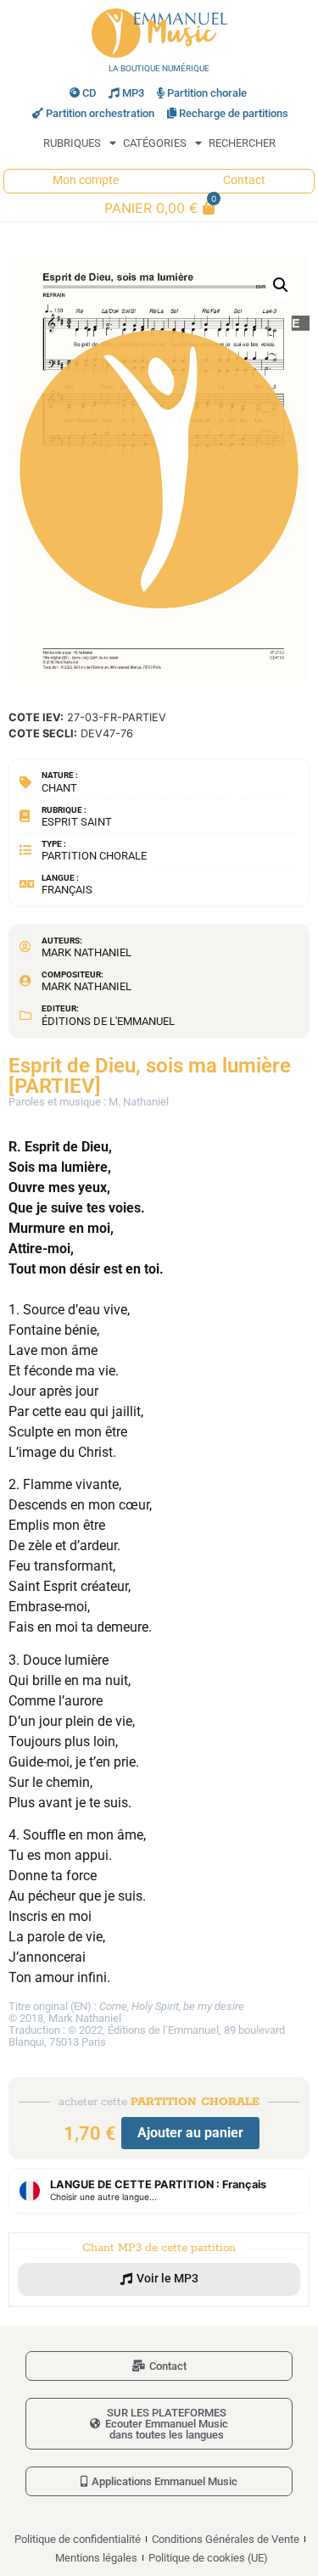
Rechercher (242, 143)
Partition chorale (207, 93)
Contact (244, 180)
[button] (281, 285)
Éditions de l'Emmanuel (108, 1021)
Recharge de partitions (234, 113)
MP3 (133, 93)
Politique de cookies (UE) (208, 2558)
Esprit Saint (77, 822)
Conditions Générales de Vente (226, 2539)
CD (89, 93)
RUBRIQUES (72, 143)
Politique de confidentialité (78, 2539)
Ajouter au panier (190, 2133)
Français (67, 890)
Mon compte (86, 180)
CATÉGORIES (155, 143)
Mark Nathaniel (86, 952)
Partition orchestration (100, 113)
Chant (59, 788)
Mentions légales (96, 2558)
